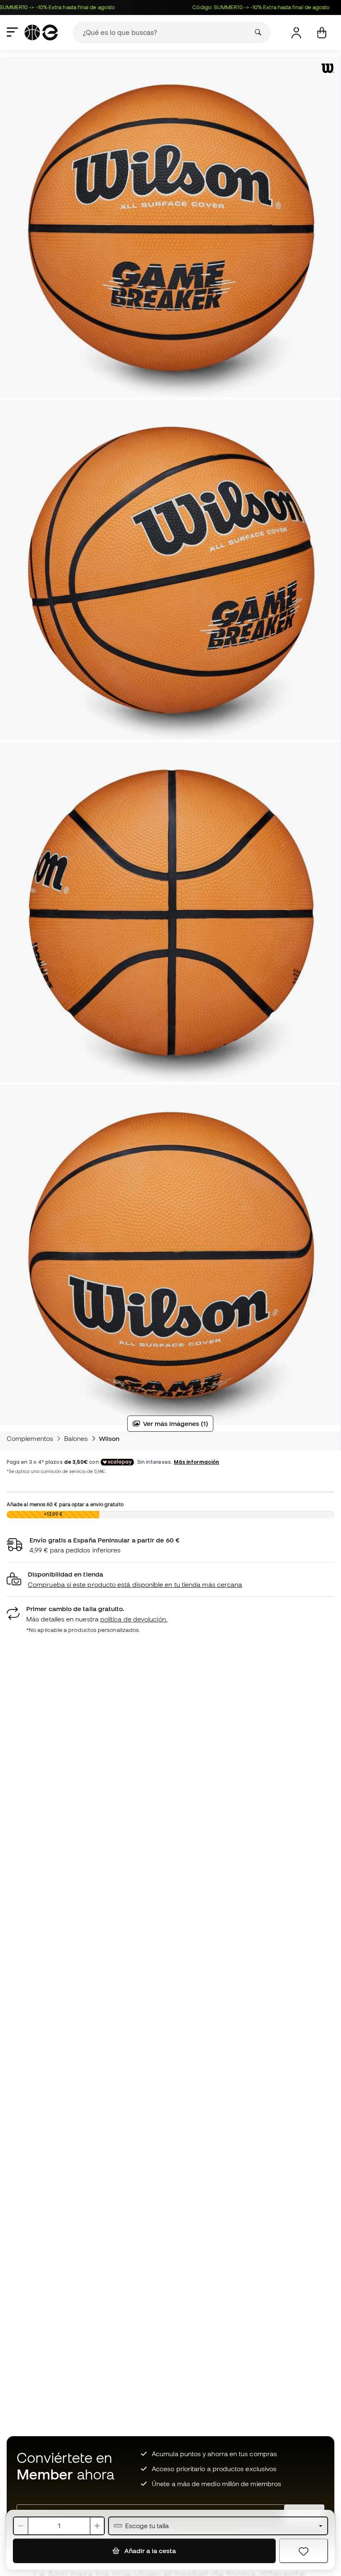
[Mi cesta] (322, 33)
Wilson (109, 1438)
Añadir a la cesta (149, 2551)
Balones (76, 1438)
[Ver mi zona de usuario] (296, 33)
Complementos (30, 1438)
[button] (170, 1580)
